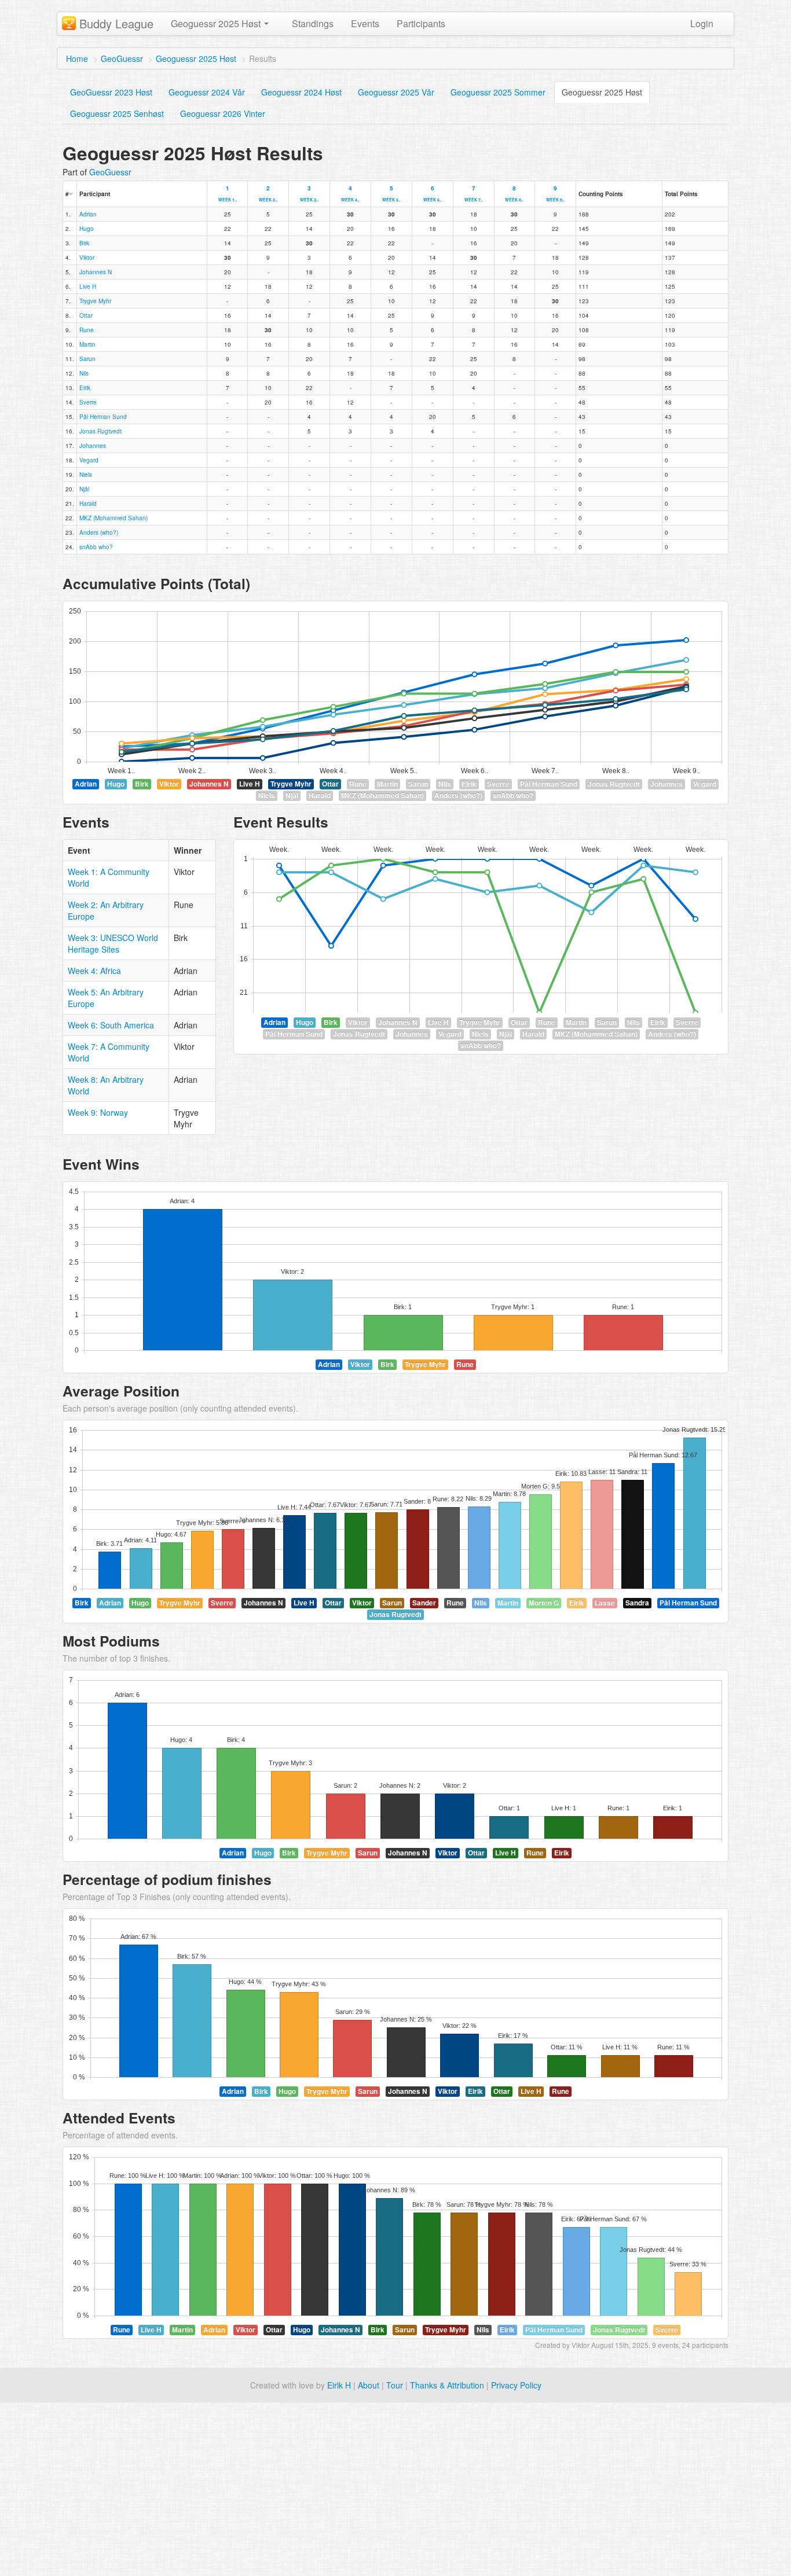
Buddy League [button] (116, 23)
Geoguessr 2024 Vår (207, 92)
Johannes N (96, 272)
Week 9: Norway (98, 1112)
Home (77, 58)
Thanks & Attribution (447, 2385)
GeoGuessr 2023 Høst (111, 92)
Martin (87, 344)
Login (702, 23)
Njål (84, 489)
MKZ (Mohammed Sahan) (113, 518)
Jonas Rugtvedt (100, 431)
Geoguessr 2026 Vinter (223, 113)
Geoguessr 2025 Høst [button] (217, 23)
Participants (421, 23)
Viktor (87, 258)
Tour (395, 2385)
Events (365, 23)
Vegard (89, 460)
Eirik (85, 388)
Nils (84, 373)
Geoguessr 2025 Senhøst (117, 113)
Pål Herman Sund (103, 417)
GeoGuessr (122, 58)
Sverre (88, 402)
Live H (88, 286)
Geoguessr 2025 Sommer (498, 92)
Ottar (86, 315)
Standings (313, 23)
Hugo (87, 229)
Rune (87, 330)
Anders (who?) (99, 532)
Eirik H (339, 2385)
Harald (88, 504)
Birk (84, 243)
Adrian (88, 214)
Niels (86, 475)
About (369, 2385)
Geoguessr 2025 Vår (396, 92)
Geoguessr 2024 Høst (301, 92)
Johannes (93, 446)
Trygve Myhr (95, 301)
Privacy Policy (516, 2385)
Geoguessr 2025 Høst (196, 58)
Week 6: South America (111, 1025)
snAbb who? (96, 547)
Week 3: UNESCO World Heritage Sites (113, 943)
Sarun (87, 359)
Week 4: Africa (94, 971)
